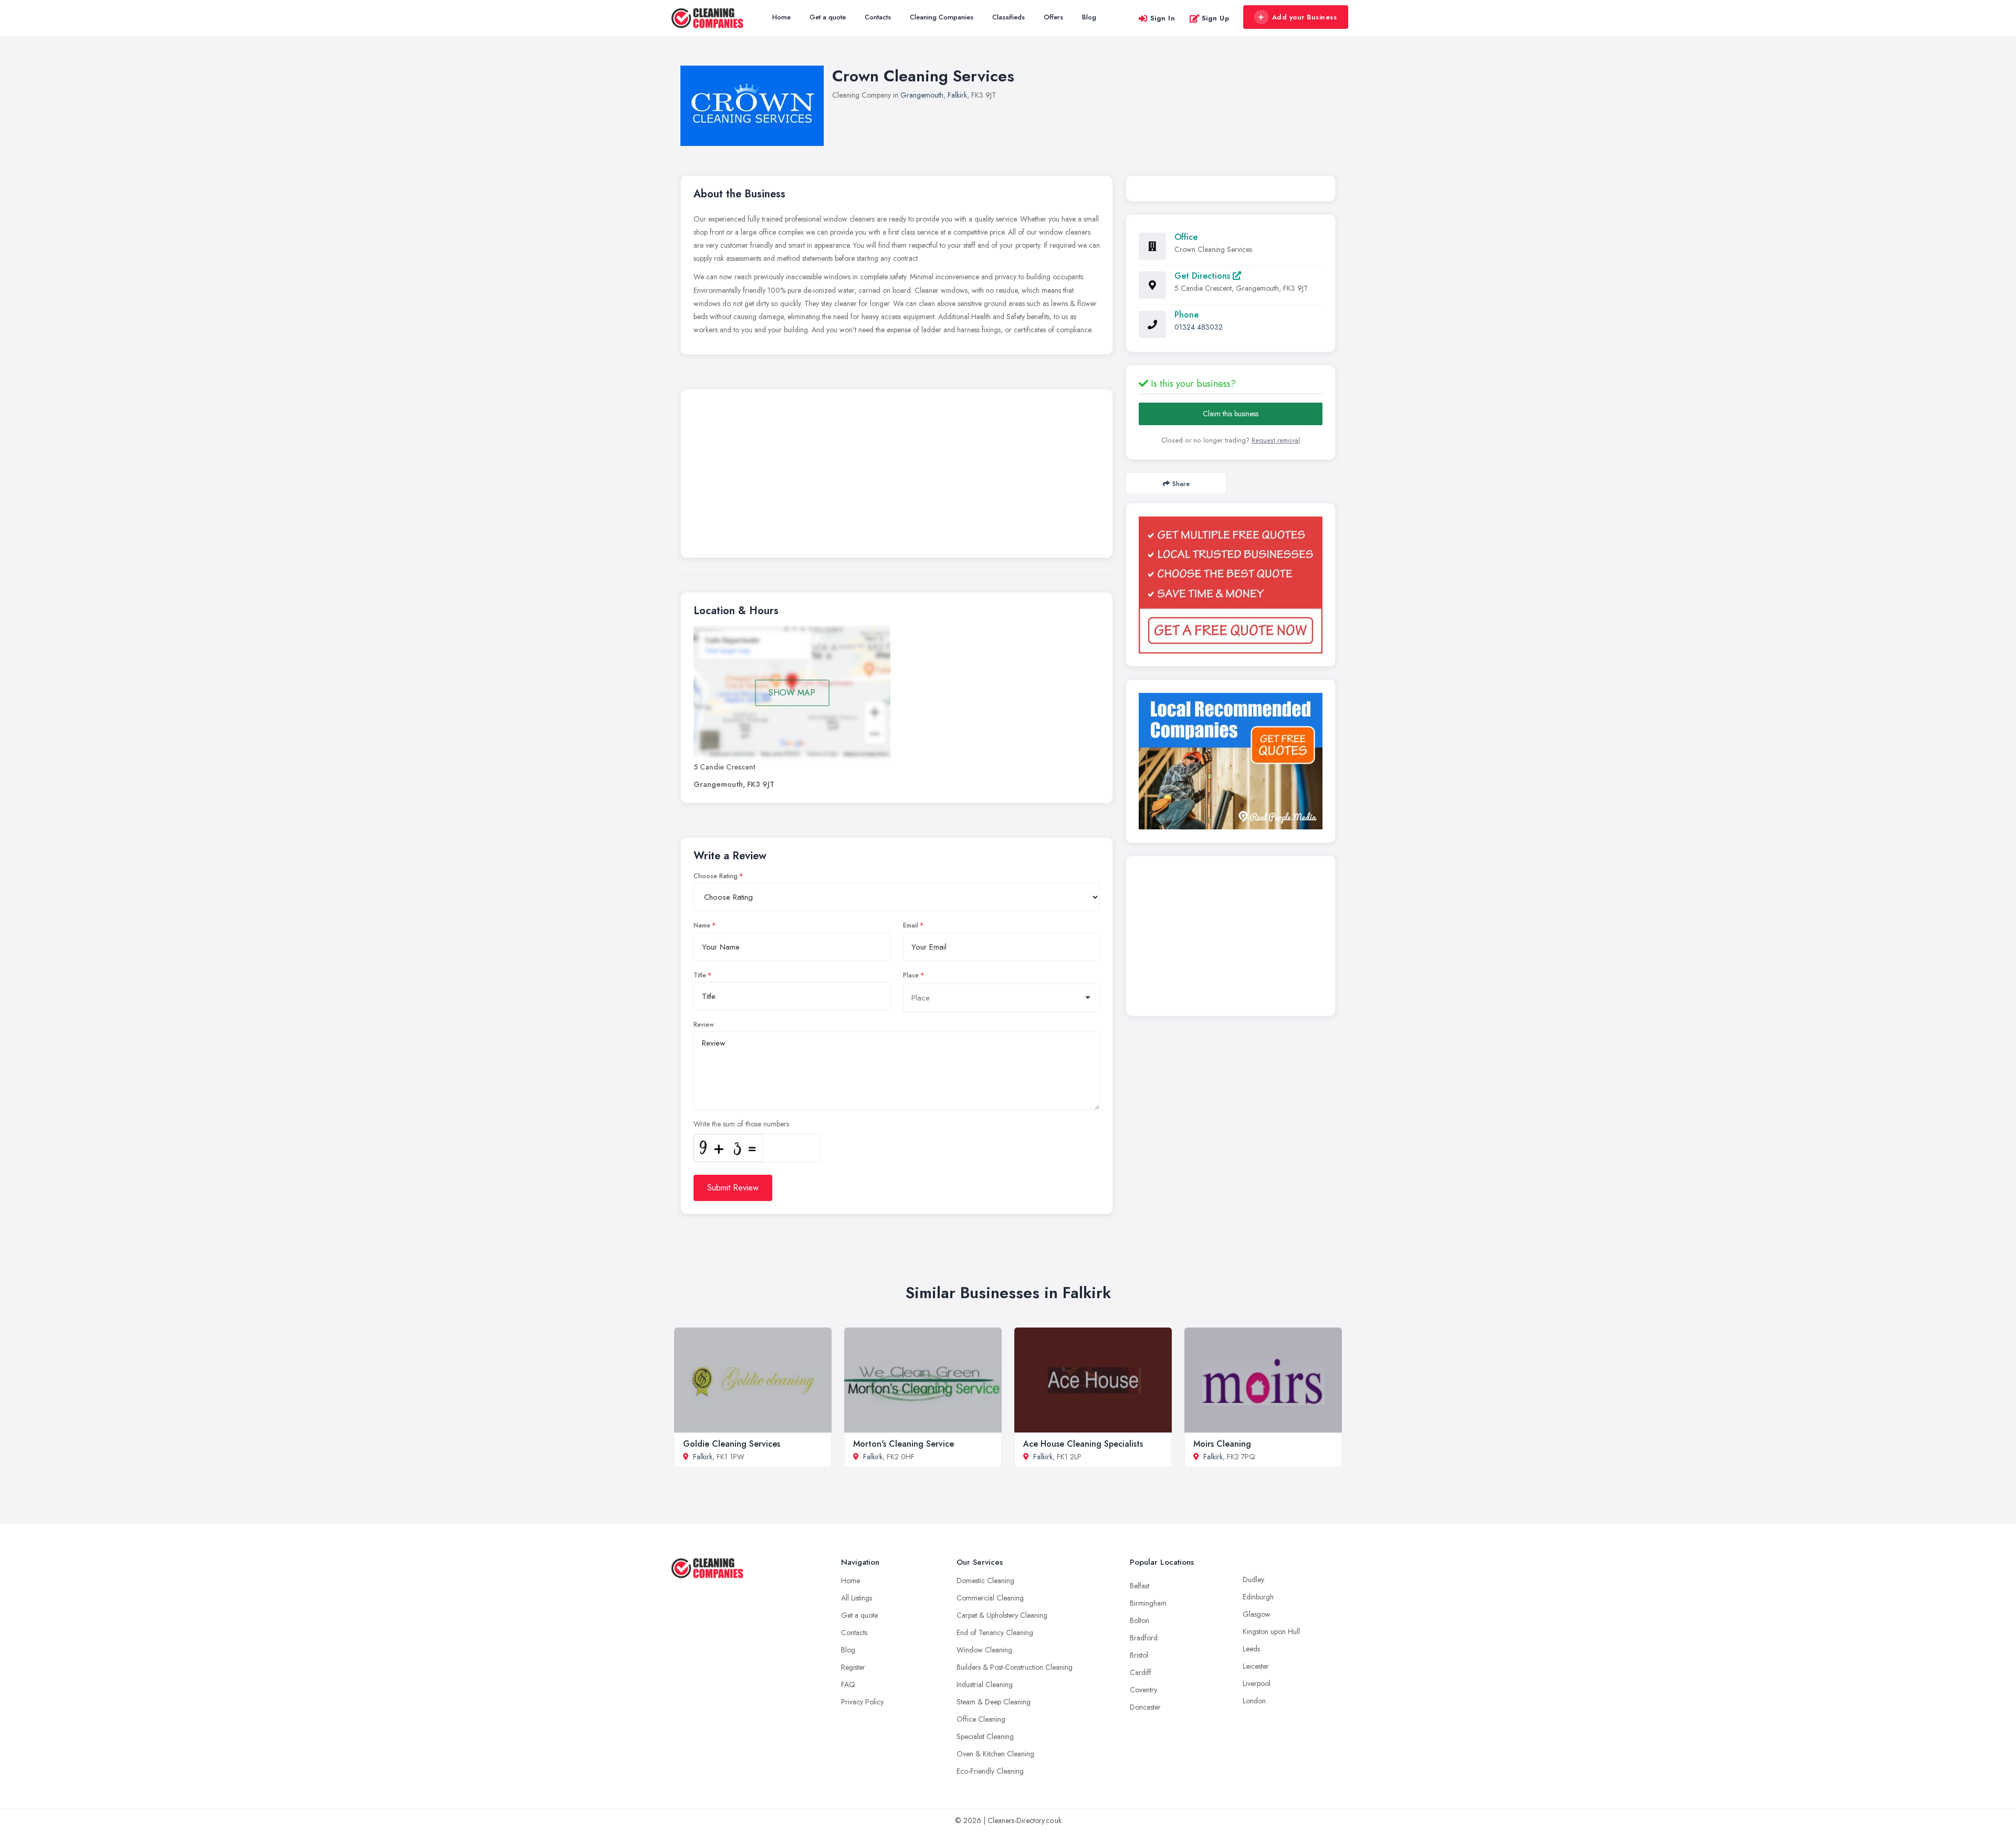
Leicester (1256, 1666)
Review (704, 1025)
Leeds (1251, 1649)
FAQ (848, 1684)
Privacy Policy (862, 1702)
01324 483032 (1199, 327)
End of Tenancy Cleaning (995, 1632)
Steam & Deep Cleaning (994, 1702)
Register (853, 1667)
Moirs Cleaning (1222, 1444)
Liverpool (1257, 1683)
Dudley (1253, 1579)
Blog (1089, 17)
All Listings (857, 1598)
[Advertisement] (897, 476)
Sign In (1163, 18)
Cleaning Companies (942, 17)
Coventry (1143, 1690)
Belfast (1140, 1586)
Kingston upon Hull (1271, 1631)
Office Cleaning (981, 1719)
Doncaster (1145, 1707)
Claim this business (1231, 414)
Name (702, 925)
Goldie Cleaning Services (732, 1444)
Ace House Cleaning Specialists (1083, 1444)
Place (911, 975)
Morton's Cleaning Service (904, 1444)
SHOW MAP (792, 693)
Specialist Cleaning (985, 1736)
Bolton (1140, 1620)
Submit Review (733, 1188)
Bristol (1139, 1655)
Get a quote (828, 17)
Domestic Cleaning (985, 1581)
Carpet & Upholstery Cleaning (1002, 1615)
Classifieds (1009, 17)
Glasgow (1257, 1614)
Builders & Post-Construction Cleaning (1015, 1667)
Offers (1053, 17)
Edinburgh (1258, 1597)
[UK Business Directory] (1231, 761)
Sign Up (1216, 18)
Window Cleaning (984, 1650)
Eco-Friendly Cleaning (990, 1771)
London (1254, 1701)
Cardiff (1141, 1672)
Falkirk (957, 95)
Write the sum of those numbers (741, 1124)
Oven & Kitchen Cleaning (995, 1754)
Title (700, 975)
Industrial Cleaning (985, 1684)
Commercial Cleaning (990, 1598)
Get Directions (1204, 276)
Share (1181, 484)
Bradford (1144, 1638)
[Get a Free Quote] (1231, 585)
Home (781, 17)
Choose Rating (716, 876)
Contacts (878, 17)
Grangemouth (922, 95)
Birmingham (1148, 1603)
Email (911, 925)
